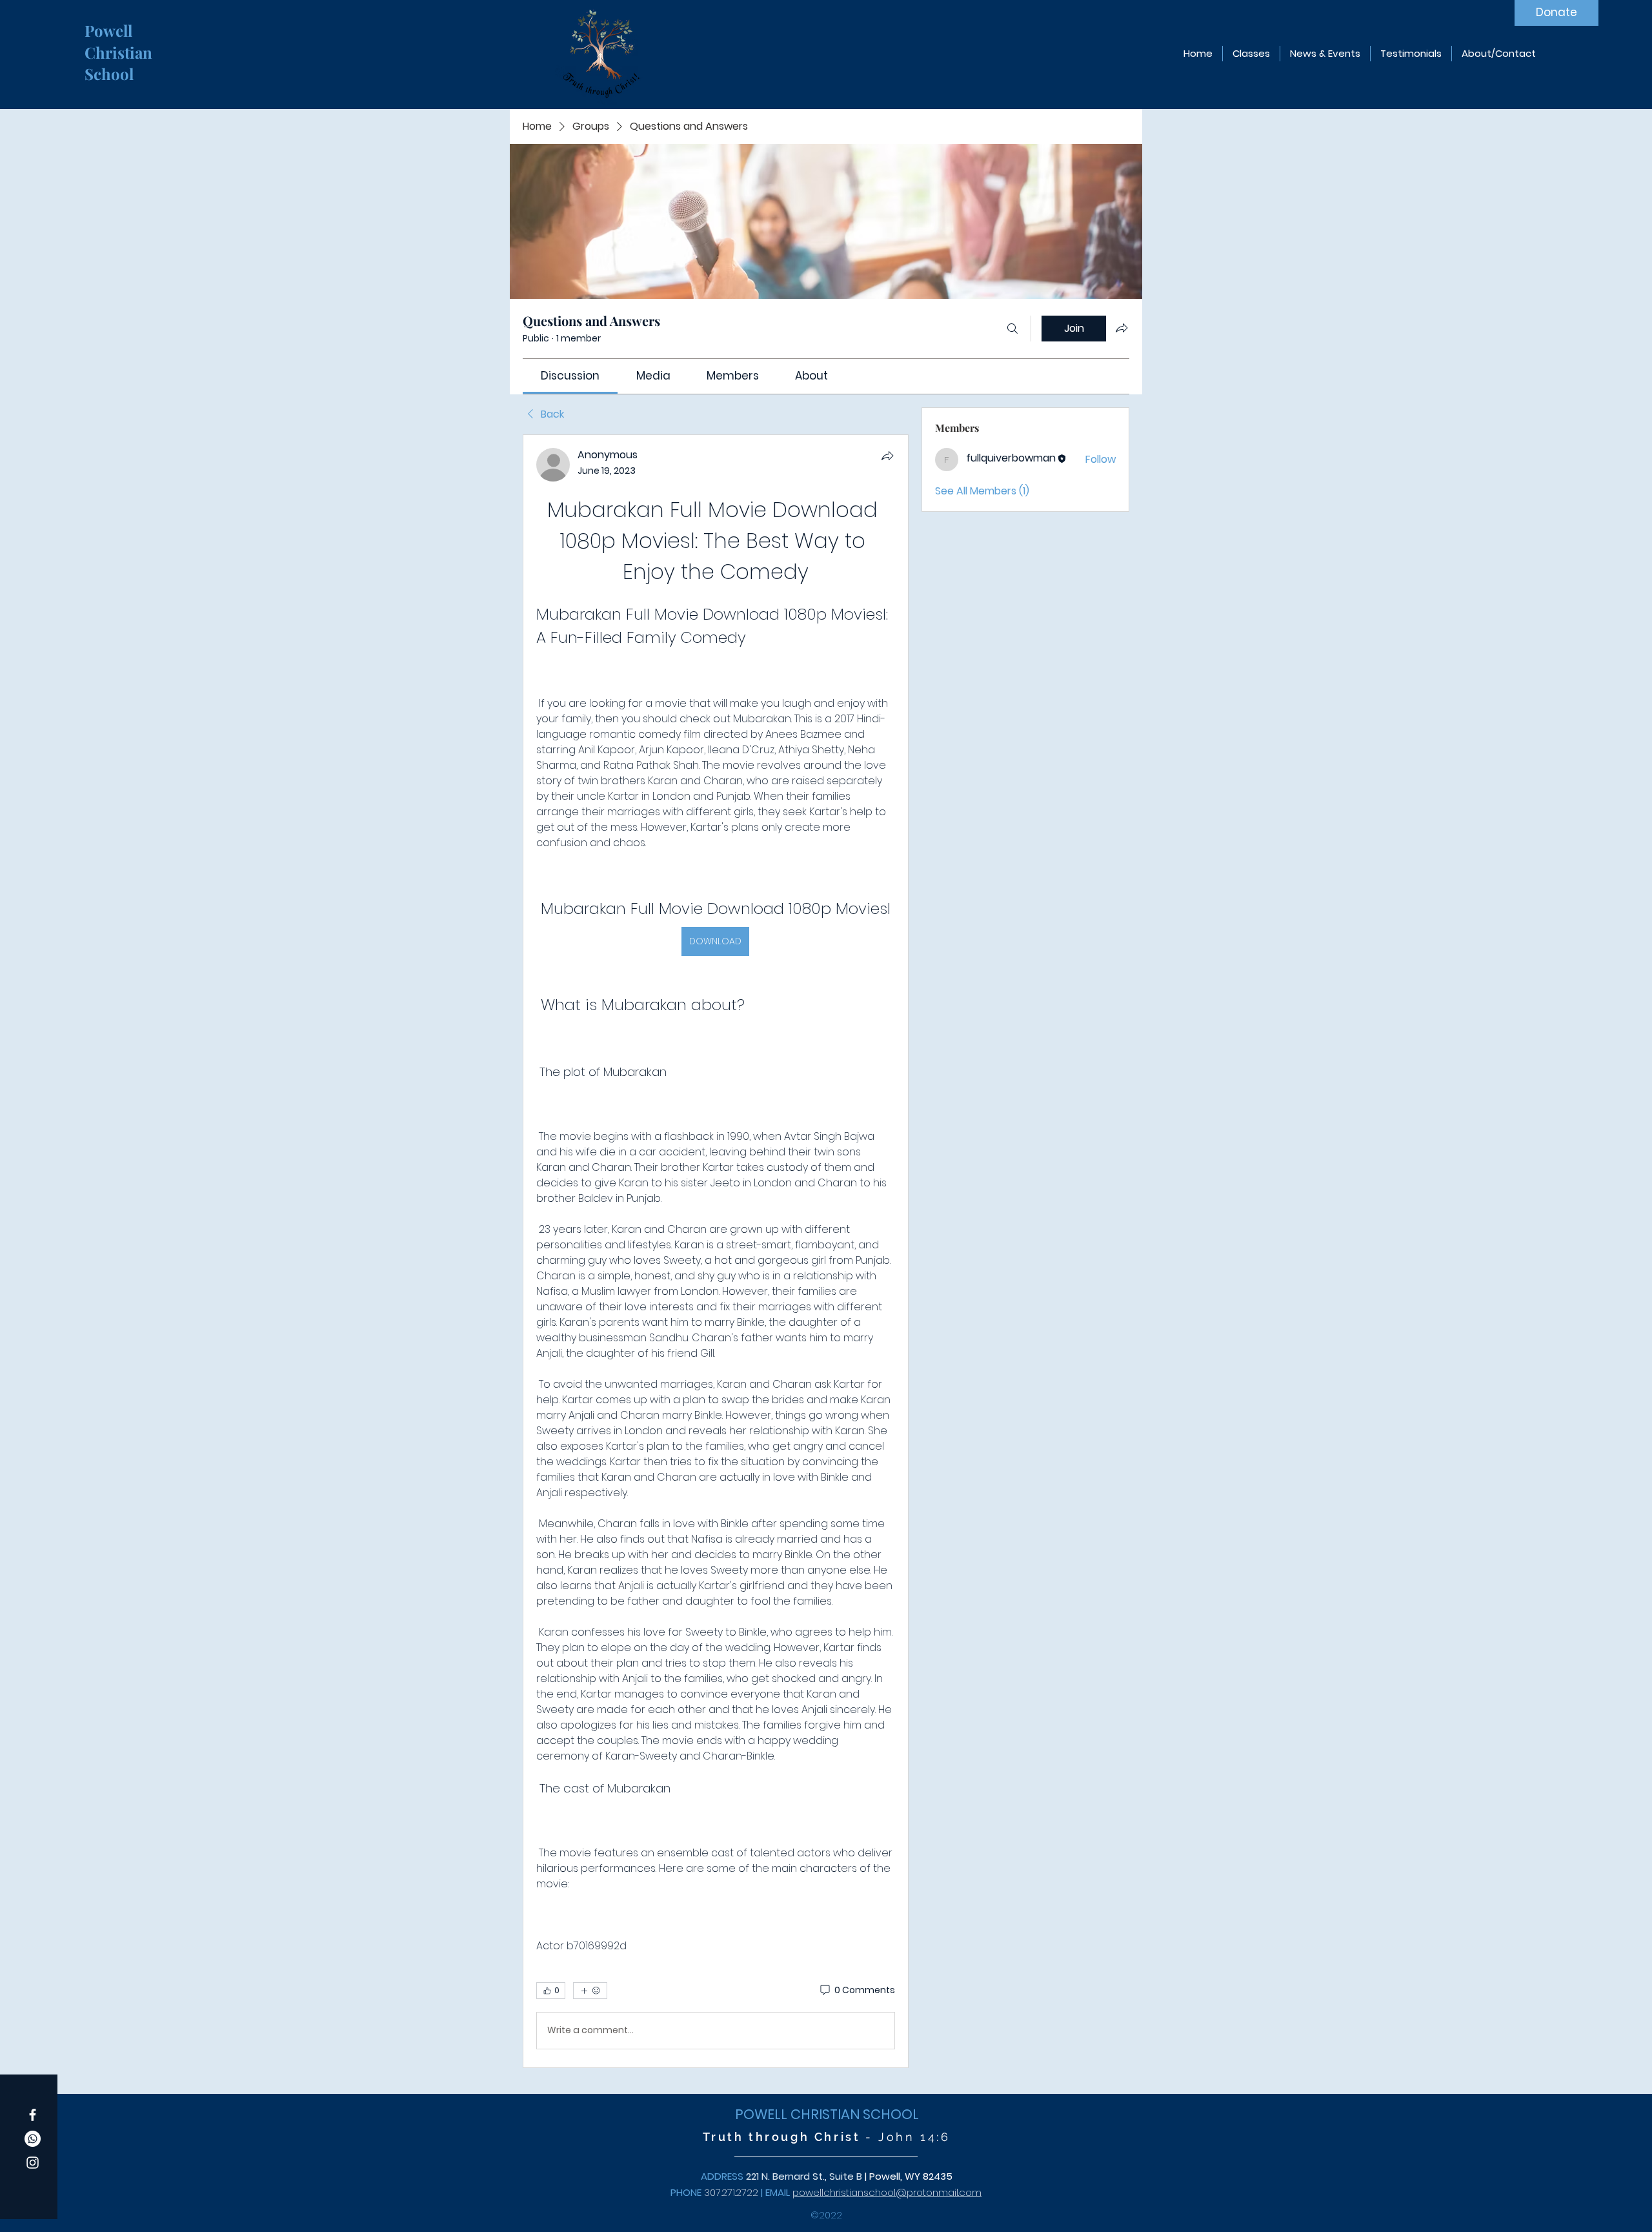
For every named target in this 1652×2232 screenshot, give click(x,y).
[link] (570, 376)
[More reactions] (590, 1991)
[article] (716, 1251)
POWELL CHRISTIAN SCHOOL (827, 2114)
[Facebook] (33, 2115)
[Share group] (1122, 328)
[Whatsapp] (33, 2139)
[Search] (1012, 329)
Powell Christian (120, 41)
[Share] (887, 456)
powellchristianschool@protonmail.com (887, 2192)
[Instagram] (33, 2163)
